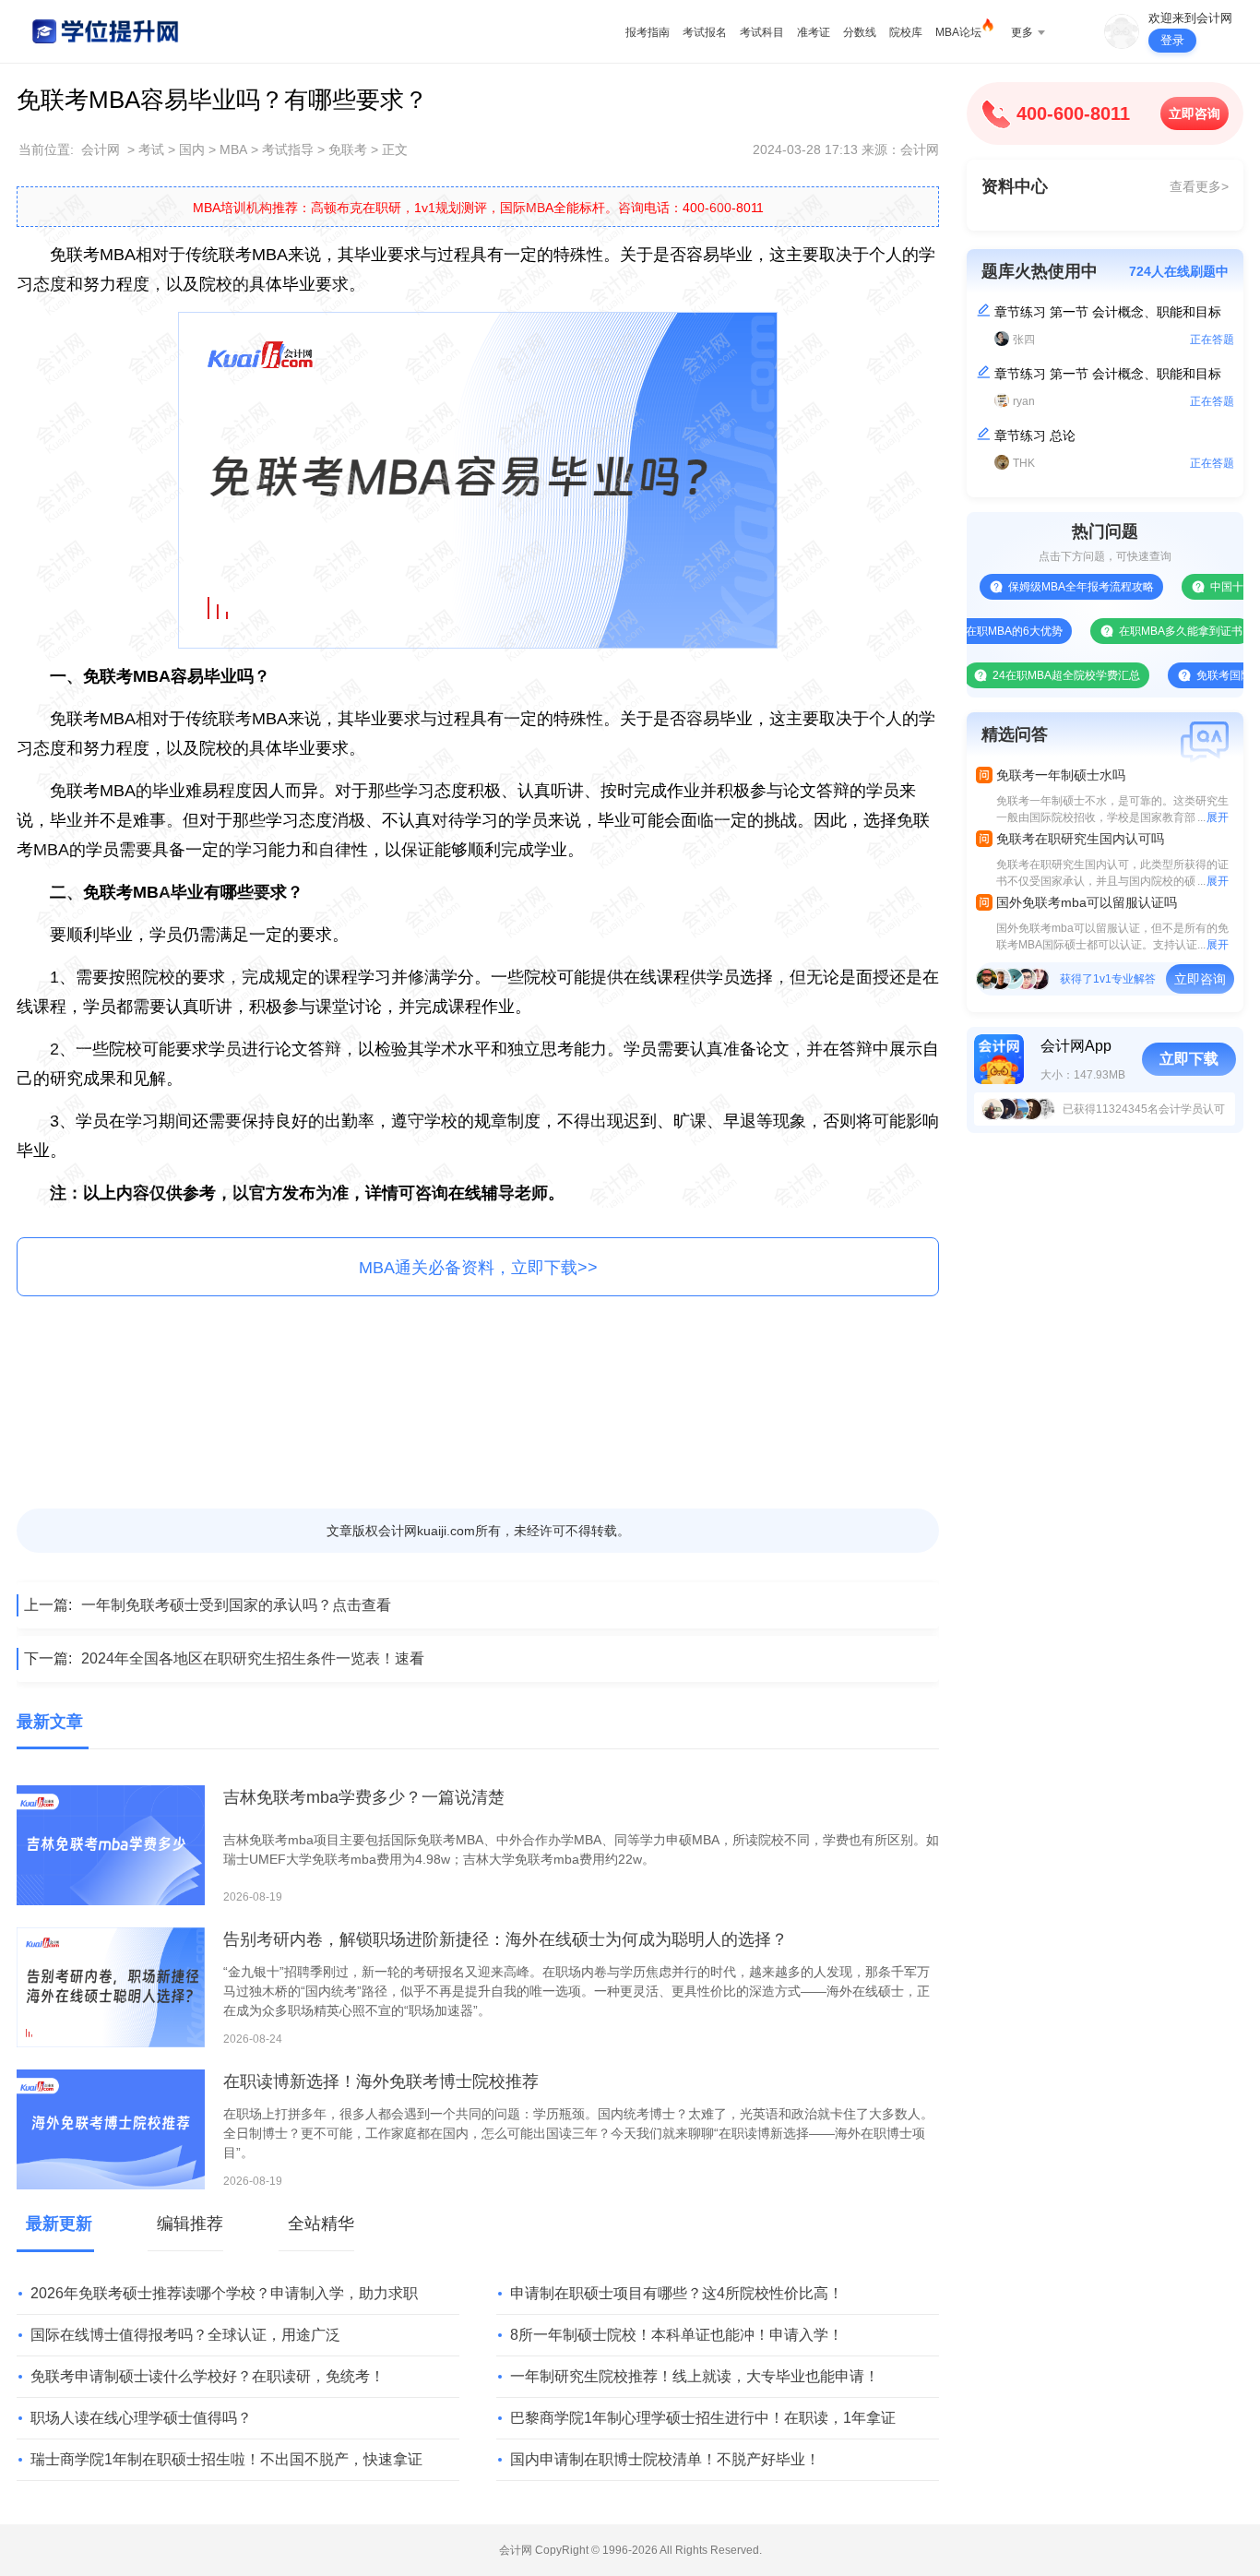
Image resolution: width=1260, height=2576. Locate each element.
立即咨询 (1195, 113)
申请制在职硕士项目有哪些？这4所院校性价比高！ (677, 2293)
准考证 (814, 32)
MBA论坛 (958, 32)
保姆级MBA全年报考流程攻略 (1040, 587)
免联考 (348, 149)
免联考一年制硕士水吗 (1061, 775)
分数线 (860, 32)
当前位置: (46, 149)
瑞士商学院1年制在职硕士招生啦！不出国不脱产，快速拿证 (226, 2459)
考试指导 (288, 149)
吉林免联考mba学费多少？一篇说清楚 (364, 1797)
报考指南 (648, 32)
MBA (233, 149)
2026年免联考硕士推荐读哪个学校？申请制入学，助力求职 (224, 2293)
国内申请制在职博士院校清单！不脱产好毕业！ (665, 2459)
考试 (151, 149)
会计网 (101, 149)
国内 (192, 149)
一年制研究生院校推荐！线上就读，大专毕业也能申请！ (695, 2376)
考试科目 (762, 32)
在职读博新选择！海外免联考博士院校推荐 (381, 2081)
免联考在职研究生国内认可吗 (1080, 839)
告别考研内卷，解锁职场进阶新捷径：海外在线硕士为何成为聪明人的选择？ (505, 1939)
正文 (395, 149)
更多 (1022, 32)
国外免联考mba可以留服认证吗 (1087, 902)
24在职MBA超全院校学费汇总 (1025, 675)
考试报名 (705, 32)
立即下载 (1189, 1059)
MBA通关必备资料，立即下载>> (478, 1268)
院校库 (906, 32)
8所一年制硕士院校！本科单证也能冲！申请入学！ (677, 2335)
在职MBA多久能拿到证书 (1139, 631)
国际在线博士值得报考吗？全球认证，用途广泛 (185, 2335)
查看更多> (1199, 186)
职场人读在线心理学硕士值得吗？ (141, 2418)
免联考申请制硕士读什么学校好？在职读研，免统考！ (208, 2376)
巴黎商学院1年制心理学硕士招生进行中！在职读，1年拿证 (703, 2418)
